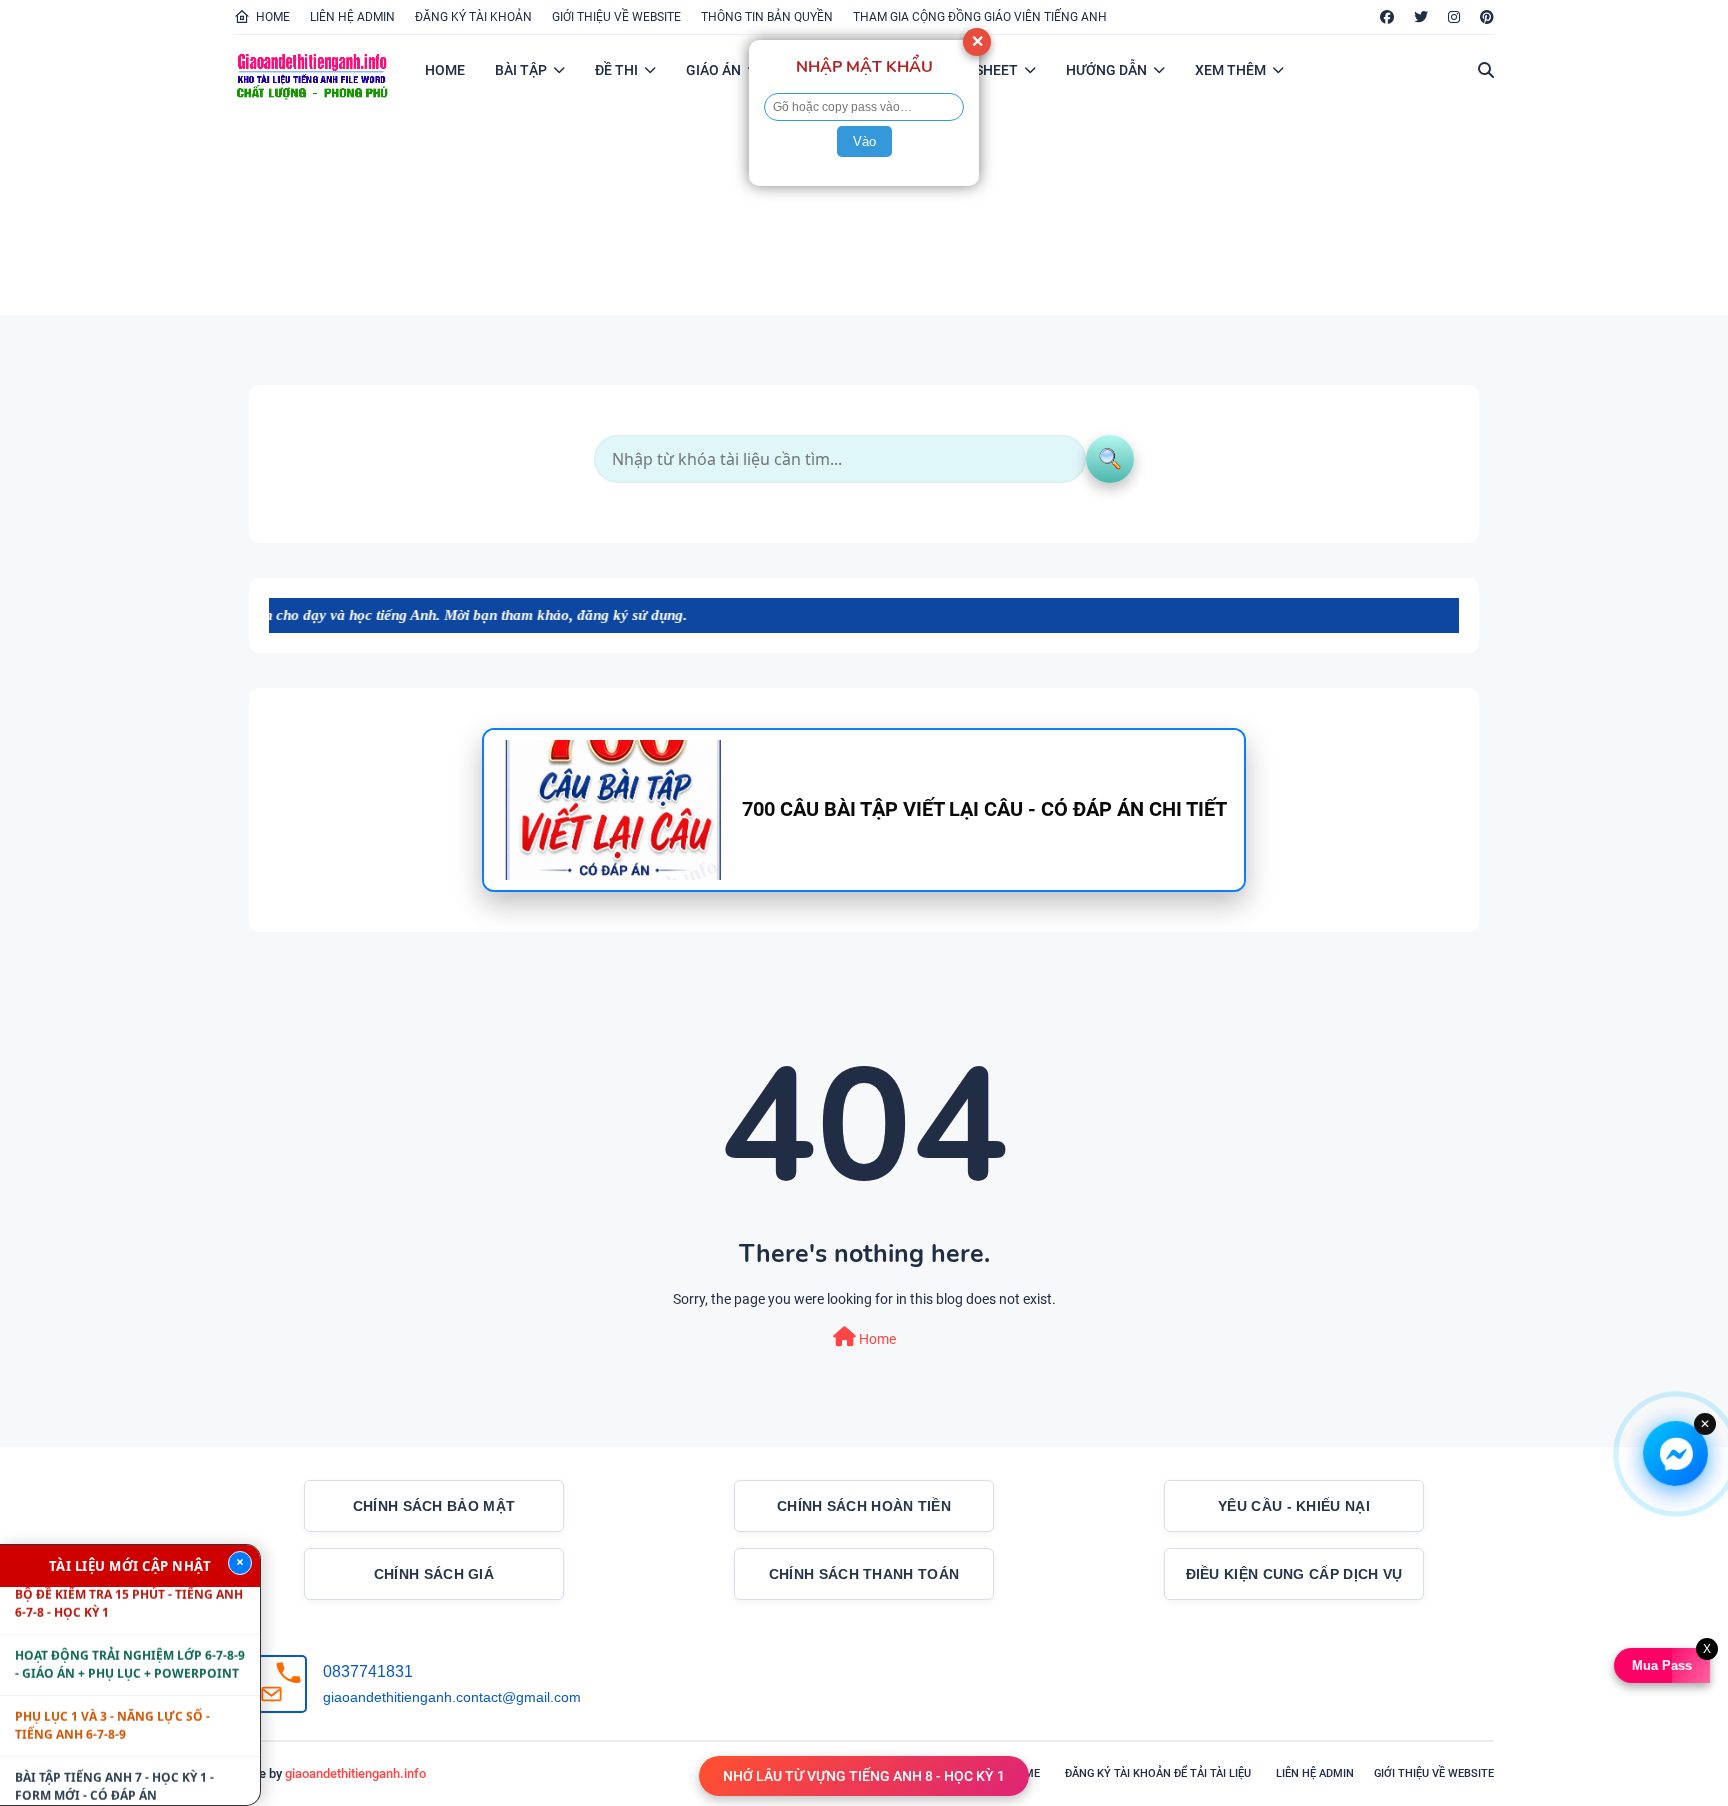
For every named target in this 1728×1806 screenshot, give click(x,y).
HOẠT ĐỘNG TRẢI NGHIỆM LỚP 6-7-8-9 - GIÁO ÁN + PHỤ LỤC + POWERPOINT (130, 1630)
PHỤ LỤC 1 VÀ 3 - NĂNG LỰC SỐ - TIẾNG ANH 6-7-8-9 (112, 1691)
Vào (864, 141)
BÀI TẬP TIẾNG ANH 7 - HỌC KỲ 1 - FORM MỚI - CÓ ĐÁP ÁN (114, 1752)
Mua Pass (1659, 1665)
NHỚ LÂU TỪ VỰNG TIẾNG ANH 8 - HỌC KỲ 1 (864, 1776)
